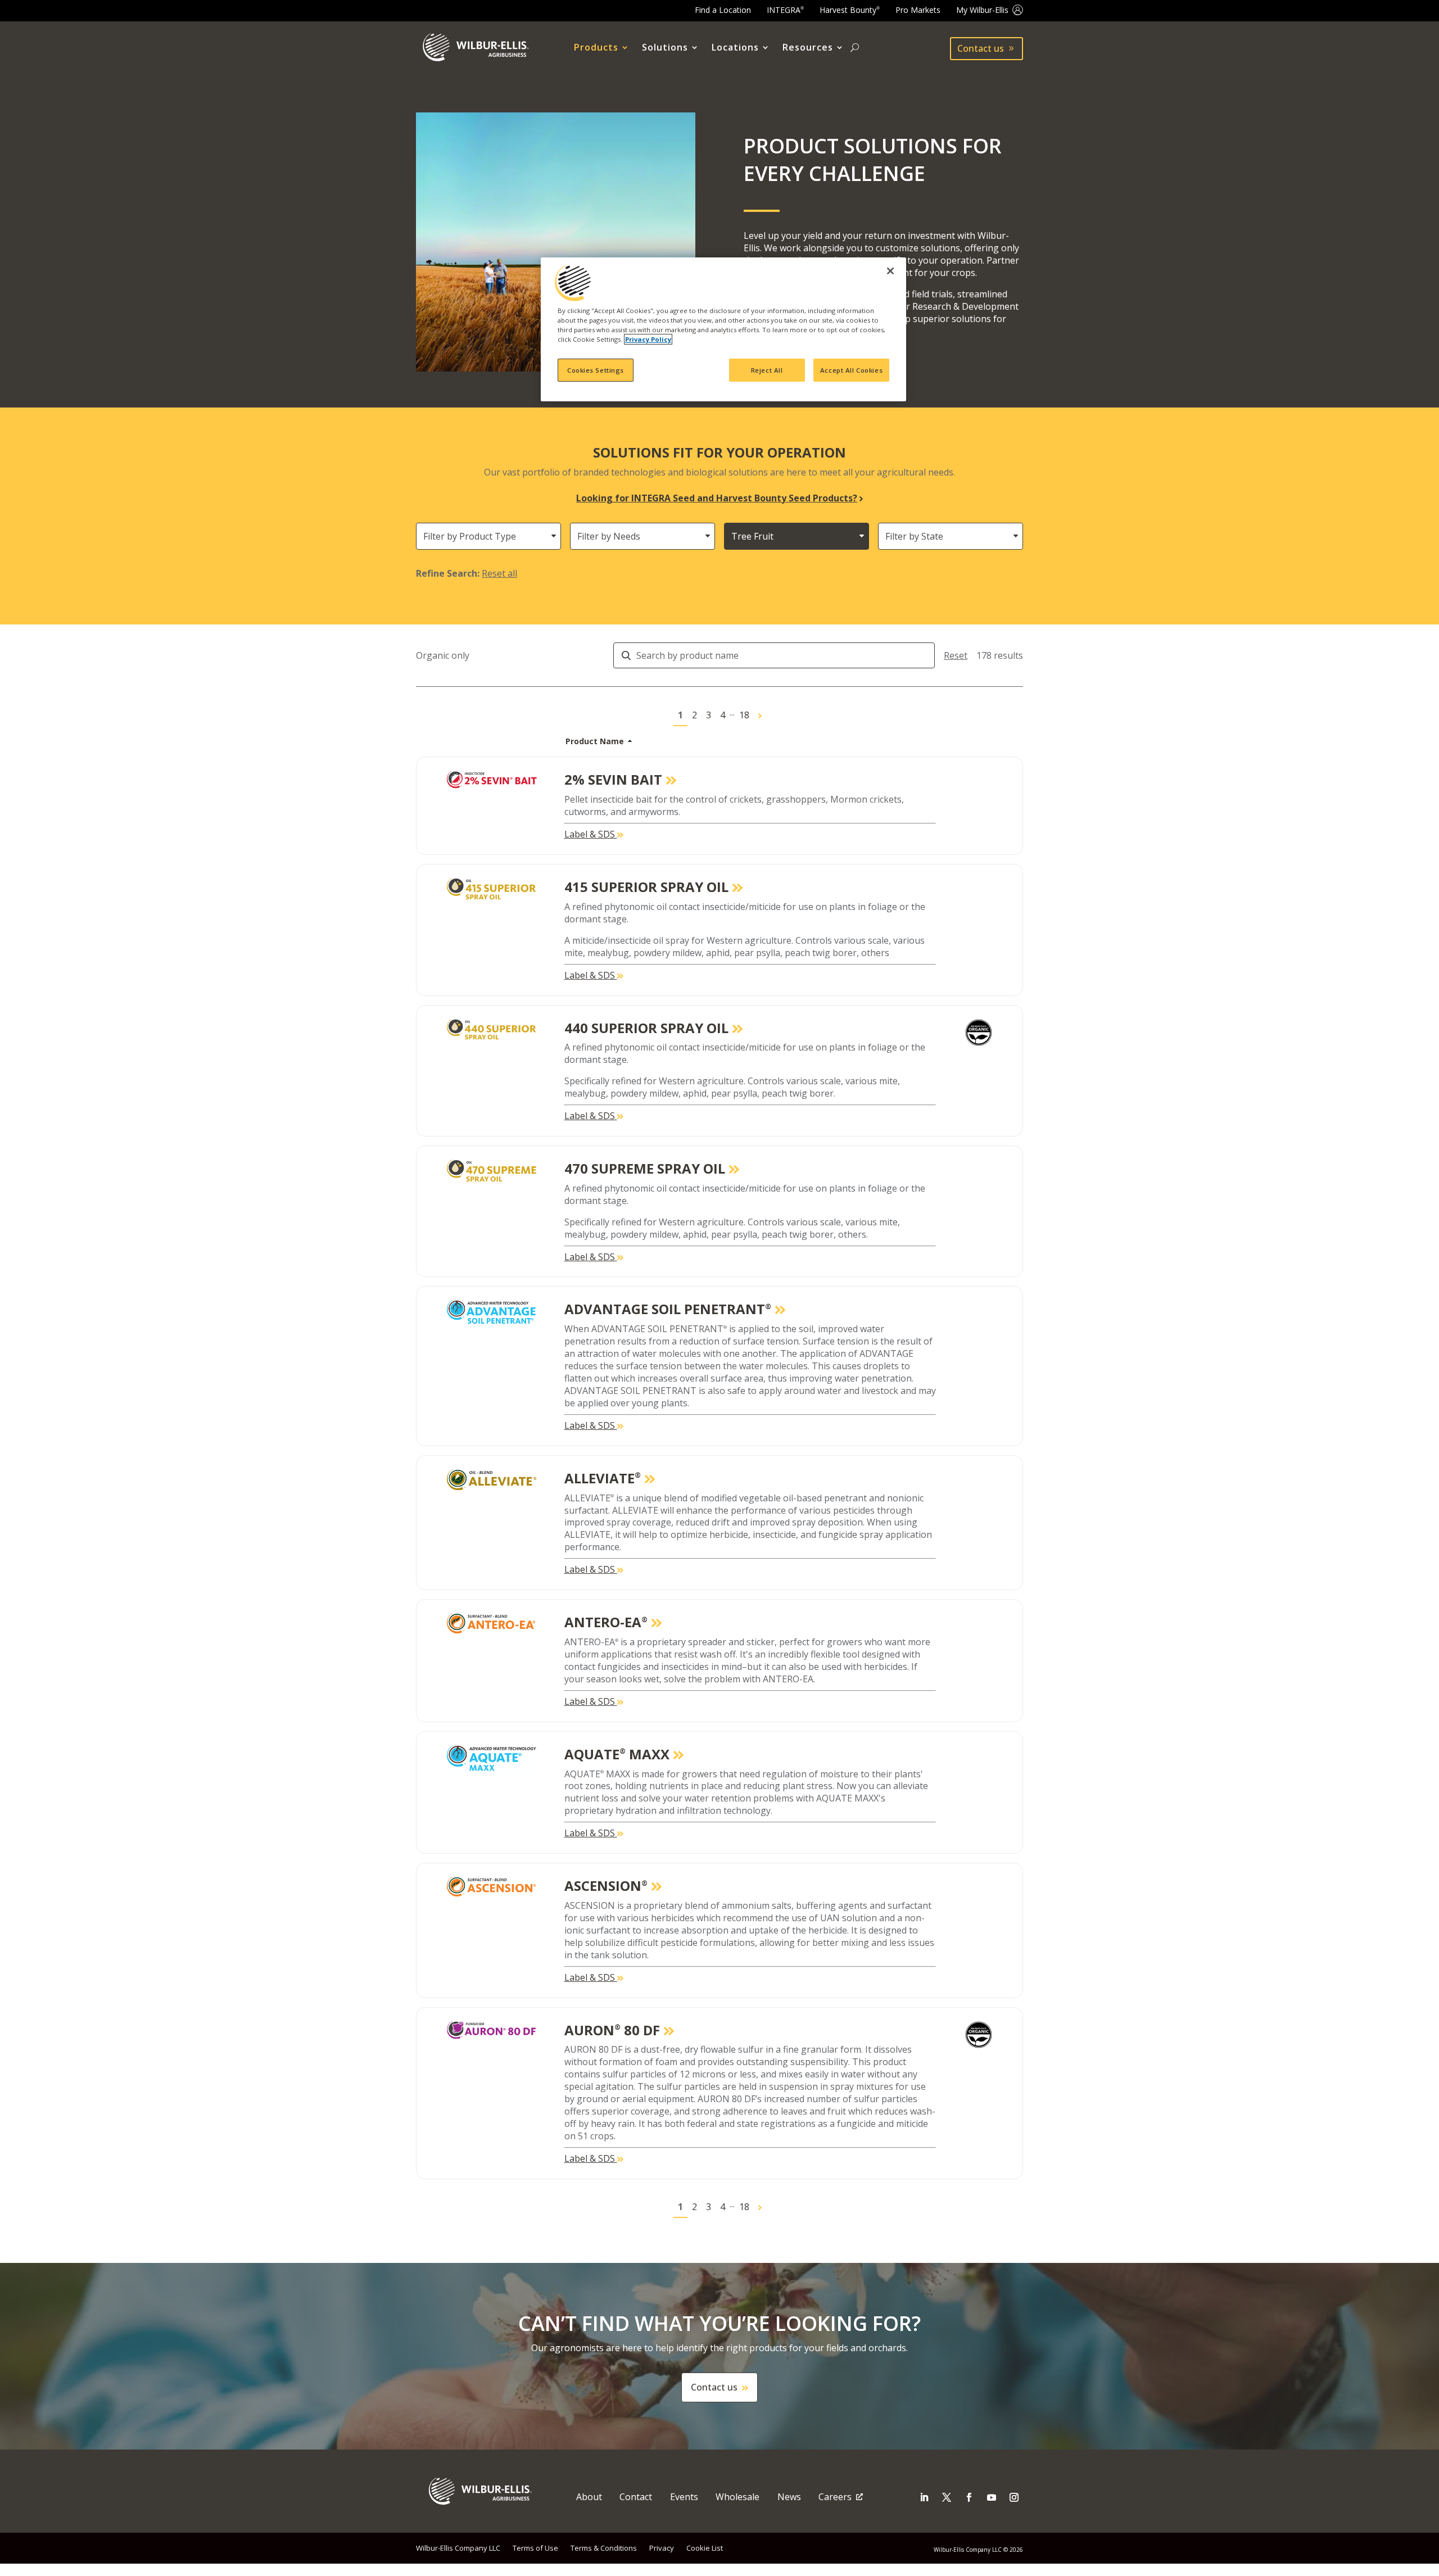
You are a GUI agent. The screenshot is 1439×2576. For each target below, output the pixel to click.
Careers (835, 2497)
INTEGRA (785, 10)
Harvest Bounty (850, 10)
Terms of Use (535, 2548)
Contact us (981, 48)
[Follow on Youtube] (992, 2497)
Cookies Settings (596, 370)
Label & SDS (591, 834)
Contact (636, 2497)
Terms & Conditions (604, 2548)
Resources (808, 48)
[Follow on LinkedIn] (924, 2497)
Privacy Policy (648, 339)
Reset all (499, 573)
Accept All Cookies (851, 370)
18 (744, 715)
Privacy (662, 2548)
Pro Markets (918, 10)
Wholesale (737, 2497)
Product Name (595, 741)
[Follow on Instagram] (1014, 2497)
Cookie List (705, 2548)
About (589, 2497)
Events (684, 2497)
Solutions (665, 48)
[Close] (890, 271)
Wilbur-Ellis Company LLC (458, 2548)
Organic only (443, 656)
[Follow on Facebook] (969, 2497)
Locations (735, 48)
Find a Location (723, 10)
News (789, 2497)
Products (596, 48)
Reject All (767, 370)
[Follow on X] (947, 2497)
